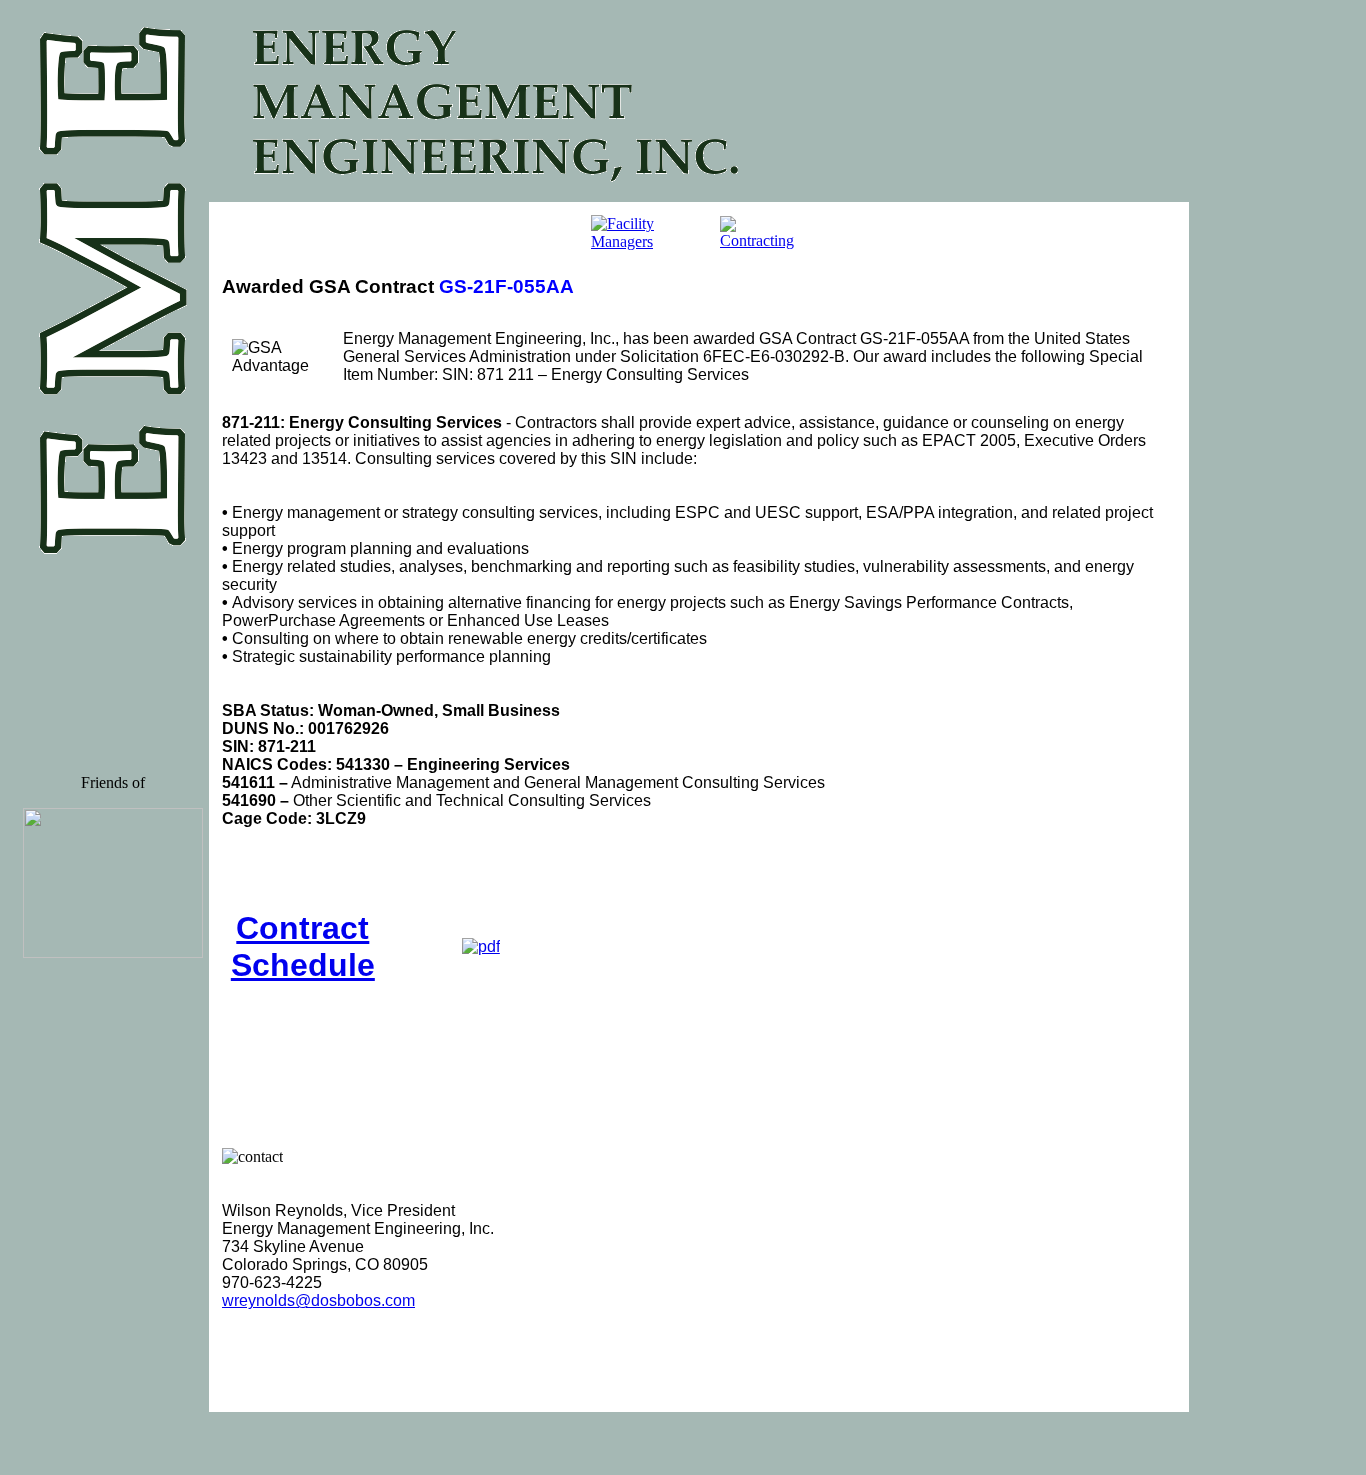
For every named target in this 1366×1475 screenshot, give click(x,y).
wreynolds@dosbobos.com (318, 1300)
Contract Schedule (303, 946)
